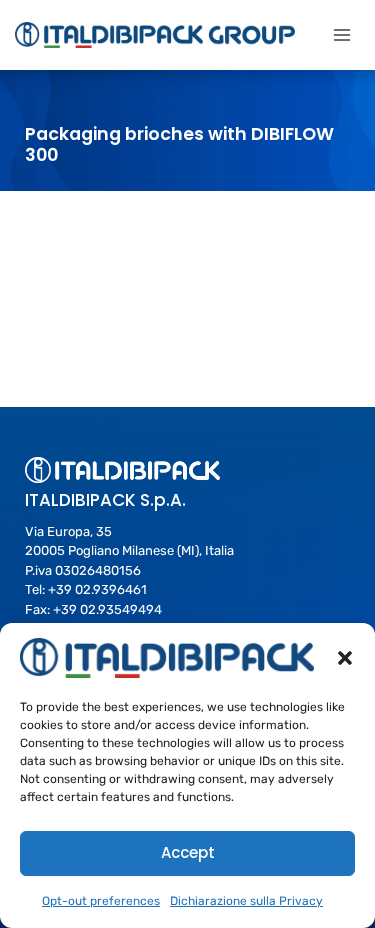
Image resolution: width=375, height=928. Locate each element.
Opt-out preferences (101, 901)
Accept (188, 852)
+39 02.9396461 (97, 589)
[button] (345, 658)
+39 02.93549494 (107, 609)
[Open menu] (341, 34)
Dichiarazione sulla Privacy (246, 901)
